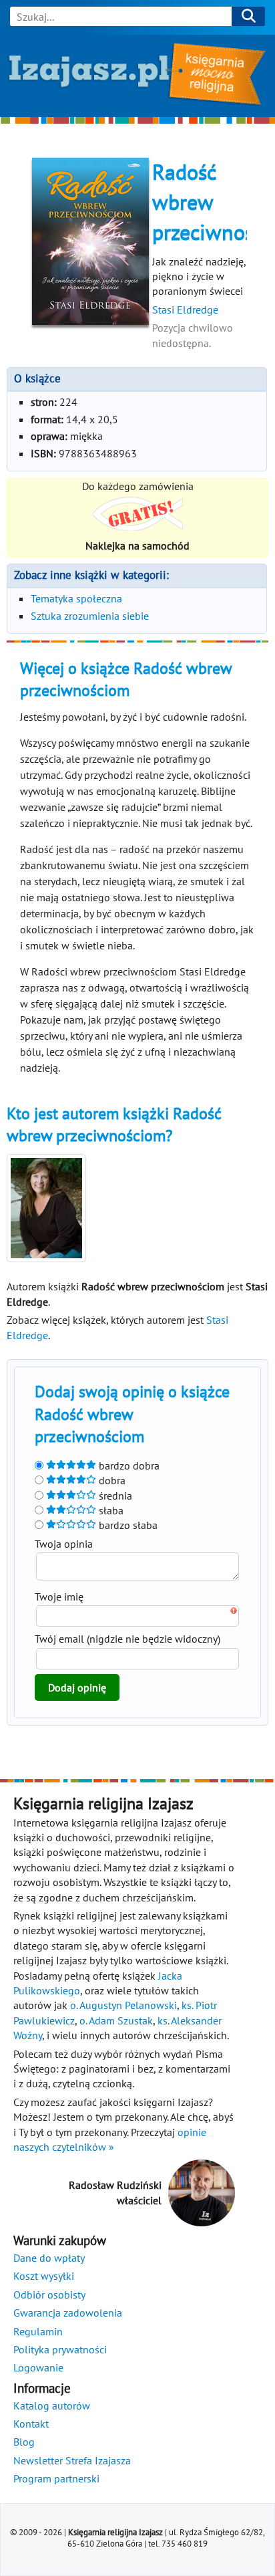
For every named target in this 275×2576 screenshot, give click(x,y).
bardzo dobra (128, 1466)
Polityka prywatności (60, 2349)
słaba (110, 1510)
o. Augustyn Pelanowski (123, 2005)
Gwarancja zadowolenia (68, 2313)
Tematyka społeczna (76, 598)
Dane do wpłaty (49, 2258)
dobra (111, 1480)
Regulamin (38, 2331)
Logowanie (38, 2367)
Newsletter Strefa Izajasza (72, 2460)
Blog (24, 2442)
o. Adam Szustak (116, 2020)
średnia (114, 1496)
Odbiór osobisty (49, 2295)
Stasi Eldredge (185, 310)
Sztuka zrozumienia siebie (90, 616)
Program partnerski (56, 2478)
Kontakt (31, 2424)
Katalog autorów (52, 2406)
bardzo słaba (127, 1525)
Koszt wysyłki (44, 2276)
